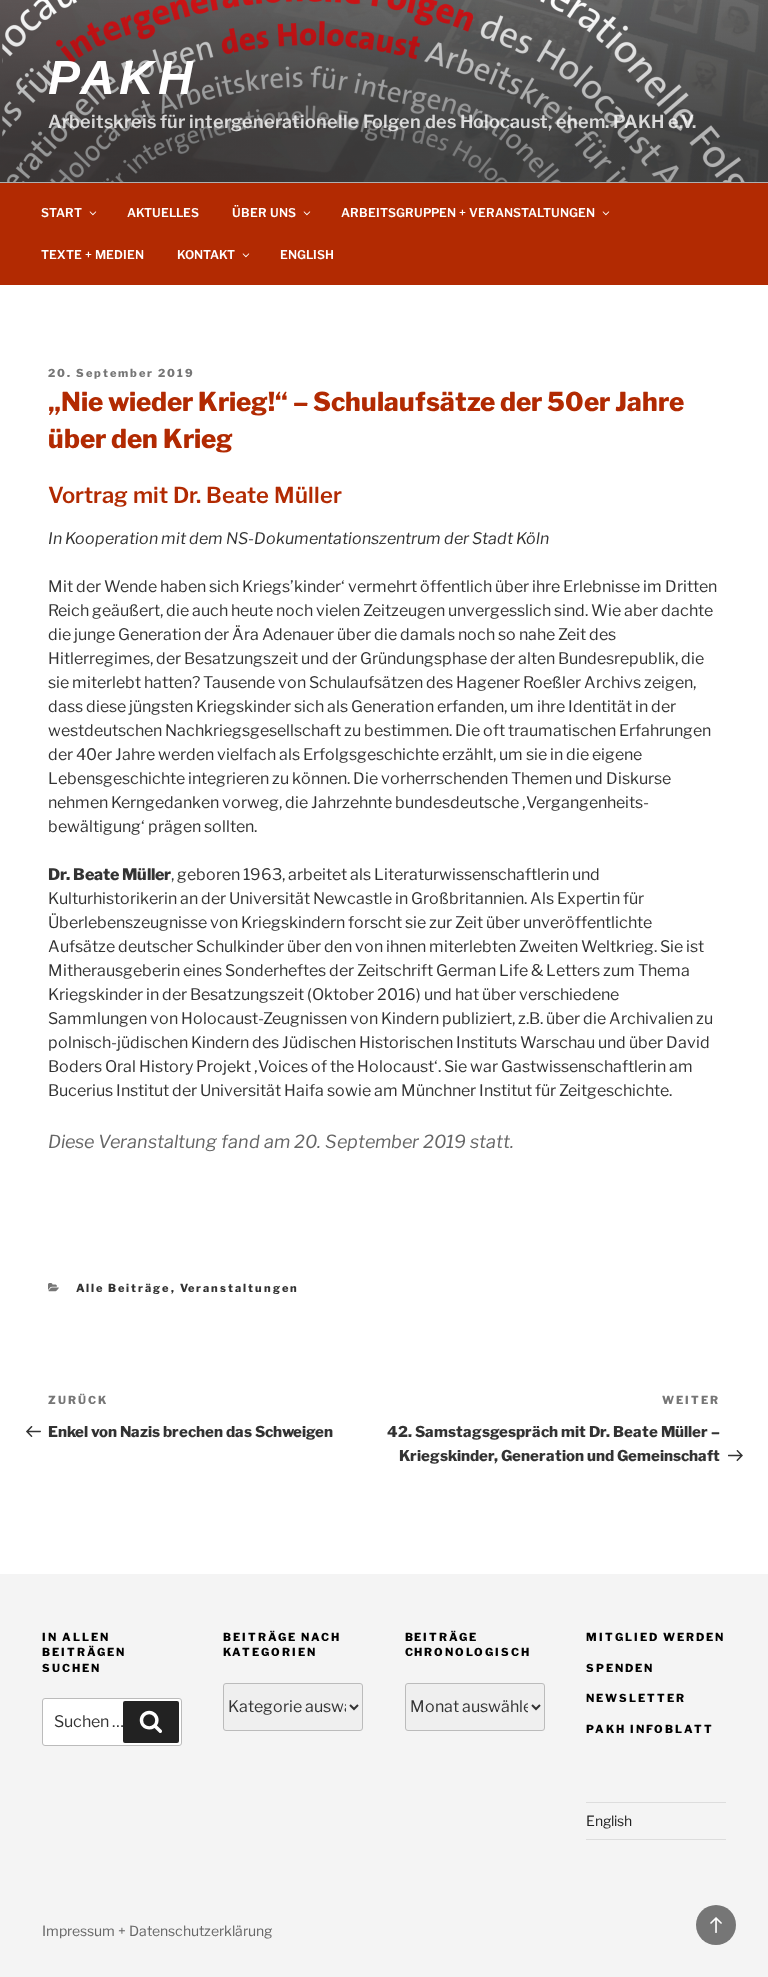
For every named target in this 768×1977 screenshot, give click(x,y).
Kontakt (206, 254)
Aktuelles (163, 212)
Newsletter (636, 1698)
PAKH (122, 77)
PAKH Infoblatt (650, 1729)
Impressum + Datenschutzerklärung (157, 1930)
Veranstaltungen (240, 1288)
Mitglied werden (655, 1637)
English (307, 254)
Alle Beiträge (123, 1288)
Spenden (620, 1668)
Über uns (264, 212)
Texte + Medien (92, 254)
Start (61, 212)
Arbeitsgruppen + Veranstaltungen (468, 212)
